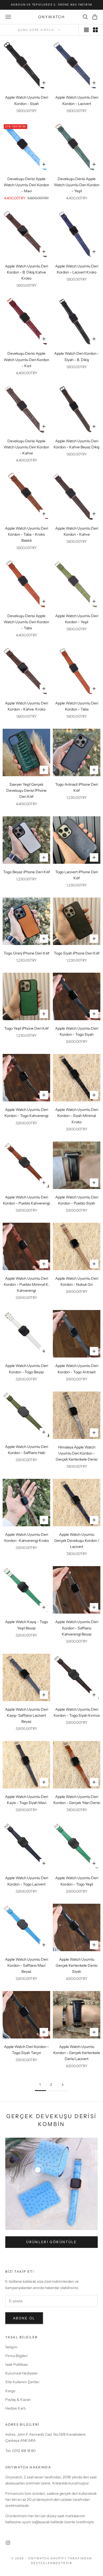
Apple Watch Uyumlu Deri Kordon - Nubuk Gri (77, 1281)
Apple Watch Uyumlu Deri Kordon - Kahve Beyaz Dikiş (77, 444)
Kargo (10, 2391)
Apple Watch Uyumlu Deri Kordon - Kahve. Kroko (27, 706)
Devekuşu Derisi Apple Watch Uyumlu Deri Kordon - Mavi (26, 185)
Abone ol (24, 2318)
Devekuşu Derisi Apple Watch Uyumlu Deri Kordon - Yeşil (77, 185)
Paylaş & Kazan (18, 2400)
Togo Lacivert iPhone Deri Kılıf (77, 875)
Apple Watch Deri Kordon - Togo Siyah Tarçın (26, 2050)
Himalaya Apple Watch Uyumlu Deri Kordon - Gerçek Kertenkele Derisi (77, 1453)
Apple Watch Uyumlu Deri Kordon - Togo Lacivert (27, 1881)
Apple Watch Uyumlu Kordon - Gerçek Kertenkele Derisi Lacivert (77, 2053)
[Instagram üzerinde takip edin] (8, 2543)
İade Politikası (17, 2364)
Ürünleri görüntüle (51, 2242)
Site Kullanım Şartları (22, 2382)
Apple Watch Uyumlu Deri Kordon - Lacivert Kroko (77, 269)
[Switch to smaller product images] (95, 30)
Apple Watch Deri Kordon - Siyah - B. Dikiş (77, 356)
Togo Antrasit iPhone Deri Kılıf (77, 787)
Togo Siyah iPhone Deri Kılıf (77, 953)
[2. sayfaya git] (63, 2085)
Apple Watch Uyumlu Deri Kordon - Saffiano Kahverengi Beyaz (77, 1628)
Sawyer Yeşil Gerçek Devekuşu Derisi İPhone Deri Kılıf (26, 790)
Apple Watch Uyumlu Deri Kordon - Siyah (27, 100)
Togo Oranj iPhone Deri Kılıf (27, 953)
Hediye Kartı (15, 2408)
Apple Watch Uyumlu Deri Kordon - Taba (77, 706)
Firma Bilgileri (16, 2356)
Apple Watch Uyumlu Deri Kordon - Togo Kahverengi (26, 1113)
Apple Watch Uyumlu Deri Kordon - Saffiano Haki (27, 1450)
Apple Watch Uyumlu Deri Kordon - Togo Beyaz (27, 1369)
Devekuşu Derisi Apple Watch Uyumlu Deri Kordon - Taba (26, 622)
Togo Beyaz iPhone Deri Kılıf (27, 872)
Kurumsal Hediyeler (22, 2373)
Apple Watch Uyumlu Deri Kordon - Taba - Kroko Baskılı (27, 534)
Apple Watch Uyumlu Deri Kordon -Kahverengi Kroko (27, 1538)
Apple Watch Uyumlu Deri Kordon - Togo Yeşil (77, 1881)
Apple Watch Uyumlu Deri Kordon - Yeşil (77, 619)
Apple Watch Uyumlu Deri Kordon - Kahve (77, 531)
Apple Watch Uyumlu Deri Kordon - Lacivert (77, 100)
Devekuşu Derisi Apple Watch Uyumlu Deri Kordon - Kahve (26, 447)
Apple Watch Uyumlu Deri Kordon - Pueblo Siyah (77, 1200)
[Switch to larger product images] (86, 30)
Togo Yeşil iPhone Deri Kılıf (26, 1028)
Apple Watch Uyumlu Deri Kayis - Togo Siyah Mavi (27, 1800)
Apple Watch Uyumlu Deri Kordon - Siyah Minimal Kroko (77, 1116)
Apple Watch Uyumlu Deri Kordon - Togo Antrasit (77, 1369)
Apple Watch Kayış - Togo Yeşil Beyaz (27, 1625)
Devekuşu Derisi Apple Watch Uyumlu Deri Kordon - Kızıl (26, 359)
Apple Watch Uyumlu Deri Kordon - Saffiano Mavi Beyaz (27, 1965)
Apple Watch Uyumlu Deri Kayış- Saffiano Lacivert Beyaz (27, 1715)
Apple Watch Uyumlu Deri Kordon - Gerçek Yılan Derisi (77, 1800)
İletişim (11, 2347)
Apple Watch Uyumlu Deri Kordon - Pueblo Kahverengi (26, 1200)
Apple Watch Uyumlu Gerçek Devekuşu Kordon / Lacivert (77, 1541)
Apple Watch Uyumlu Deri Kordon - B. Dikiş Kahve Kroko (27, 272)
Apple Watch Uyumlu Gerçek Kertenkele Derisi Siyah (77, 1965)
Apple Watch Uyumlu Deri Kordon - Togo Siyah (77, 1031)
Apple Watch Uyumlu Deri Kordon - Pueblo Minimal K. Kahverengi (27, 1284)
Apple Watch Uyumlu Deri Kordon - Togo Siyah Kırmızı (77, 1712)
